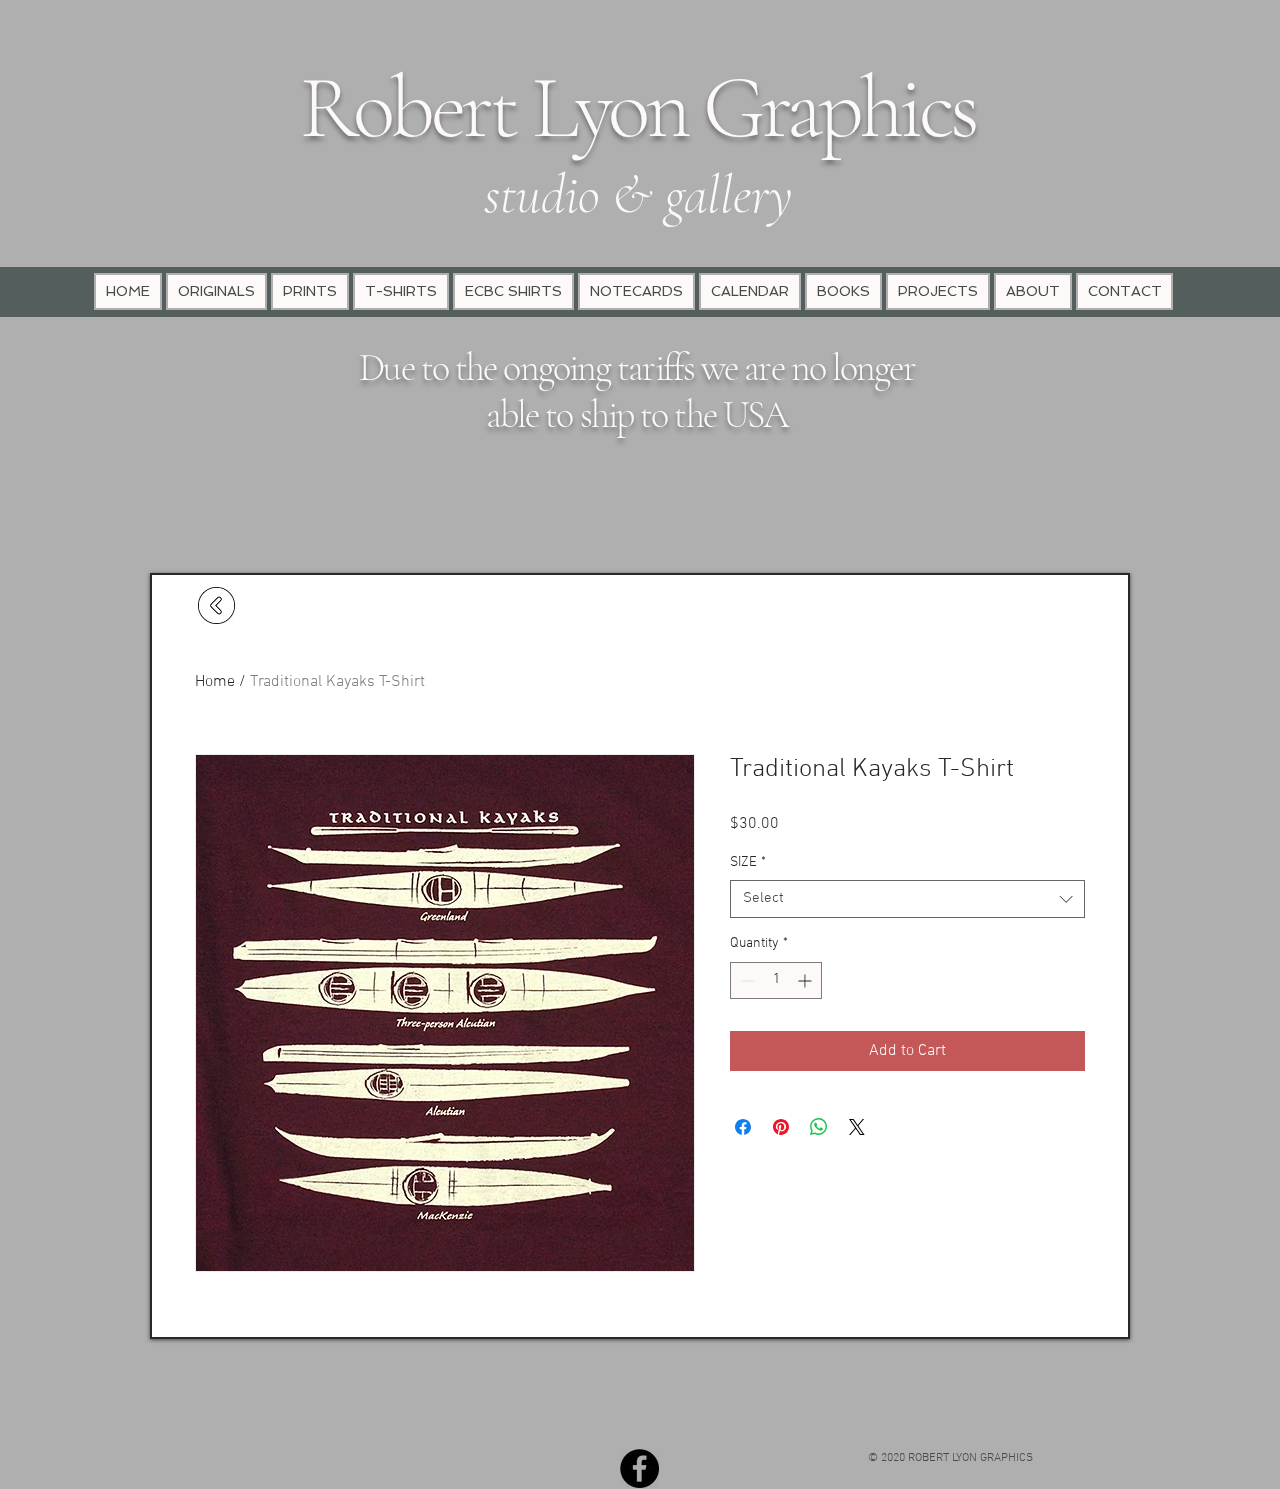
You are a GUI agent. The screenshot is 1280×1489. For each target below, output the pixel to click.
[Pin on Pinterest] (781, 1127)
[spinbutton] (776, 980)
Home (215, 682)
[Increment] (806, 980)
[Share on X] (857, 1127)
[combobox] (907, 899)
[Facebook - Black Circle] (639, 1468)
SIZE (748, 862)
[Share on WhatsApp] (819, 1127)
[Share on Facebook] (743, 1127)
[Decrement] (745, 980)
